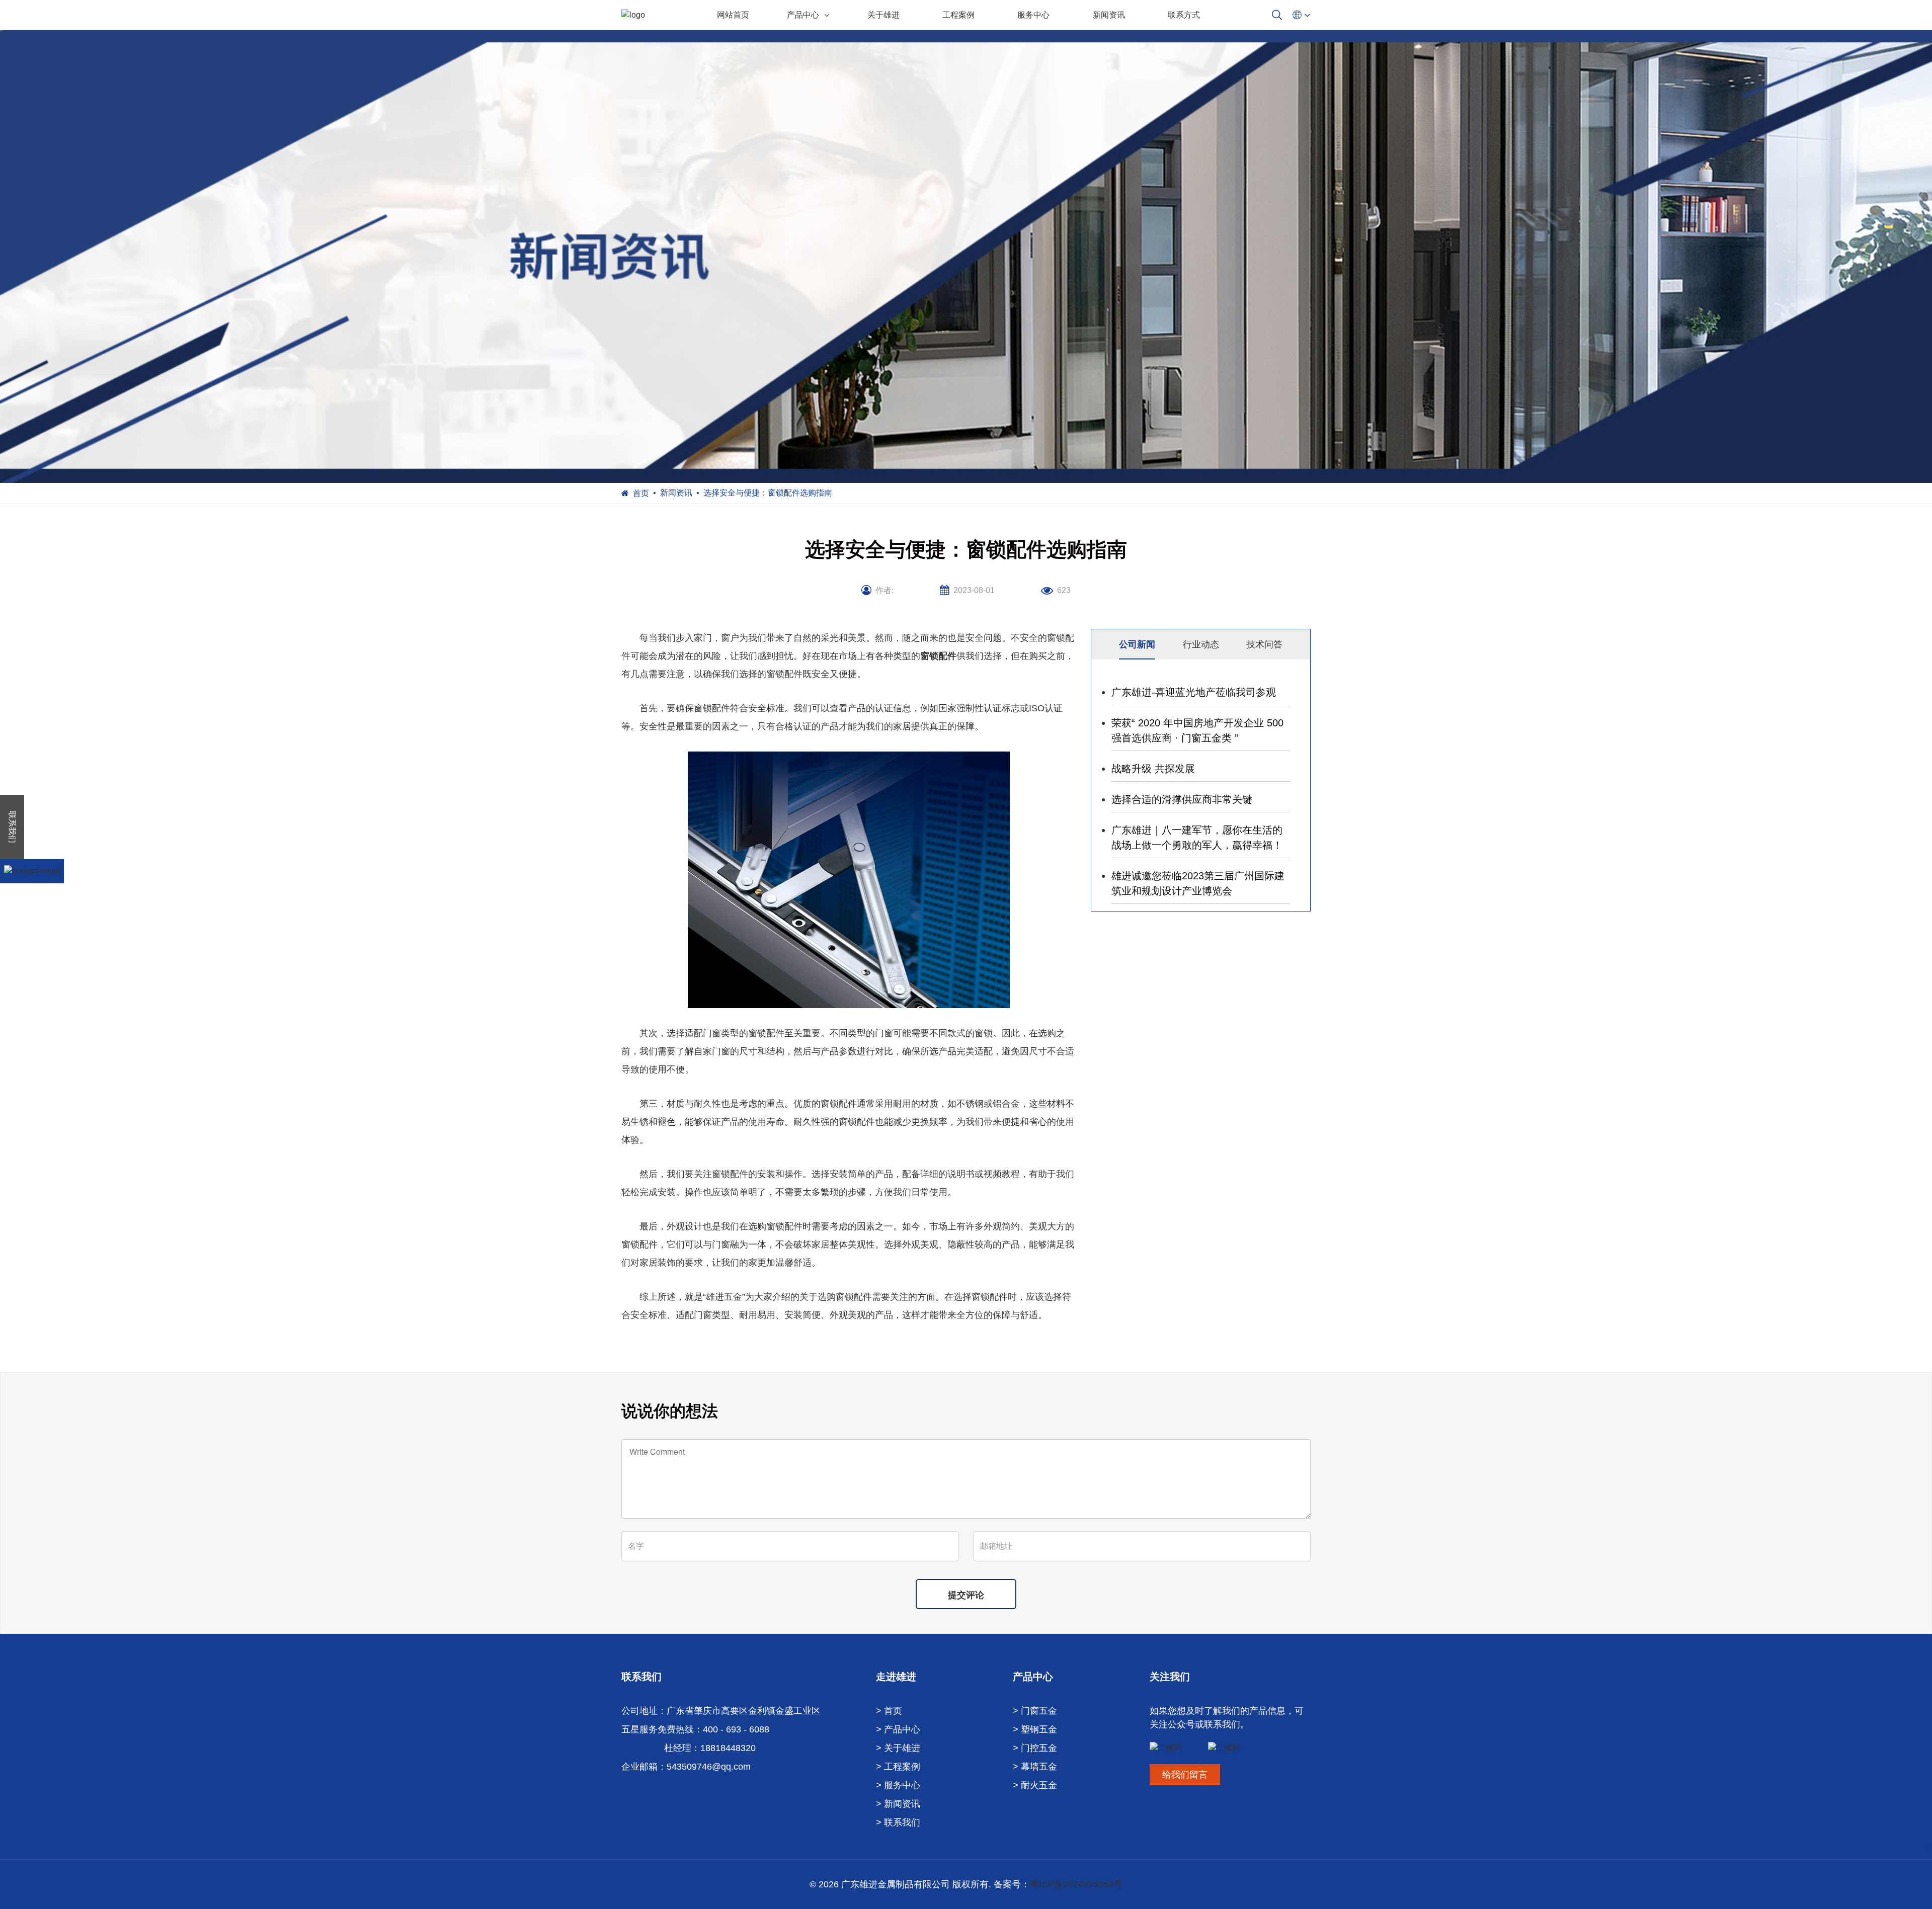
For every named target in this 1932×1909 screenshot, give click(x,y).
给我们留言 (1185, 1775)
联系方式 (1184, 15)
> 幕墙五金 (1035, 1767)
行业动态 (1201, 644)
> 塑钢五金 (1035, 1729)
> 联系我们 (898, 1822)
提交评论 (966, 1595)
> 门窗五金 (1035, 1711)
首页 (641, 493)
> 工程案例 (898, 1767)
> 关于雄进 (898, 1748)
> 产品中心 (898, 1729)
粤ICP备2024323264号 (1076, 1884)
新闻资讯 (1109, 15)
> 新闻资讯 (898, 1804)
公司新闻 (1137, 644)
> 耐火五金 (1035, 1785)
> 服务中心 (898, 1785)
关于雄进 (883, 15)
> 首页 (889, 1711)
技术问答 (1264, 644)
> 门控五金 (1035, 1748)
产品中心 (803, 15)
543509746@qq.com (709, 1767)
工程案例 (958, 15)
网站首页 (733, 15)
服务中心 (1033, 15)
